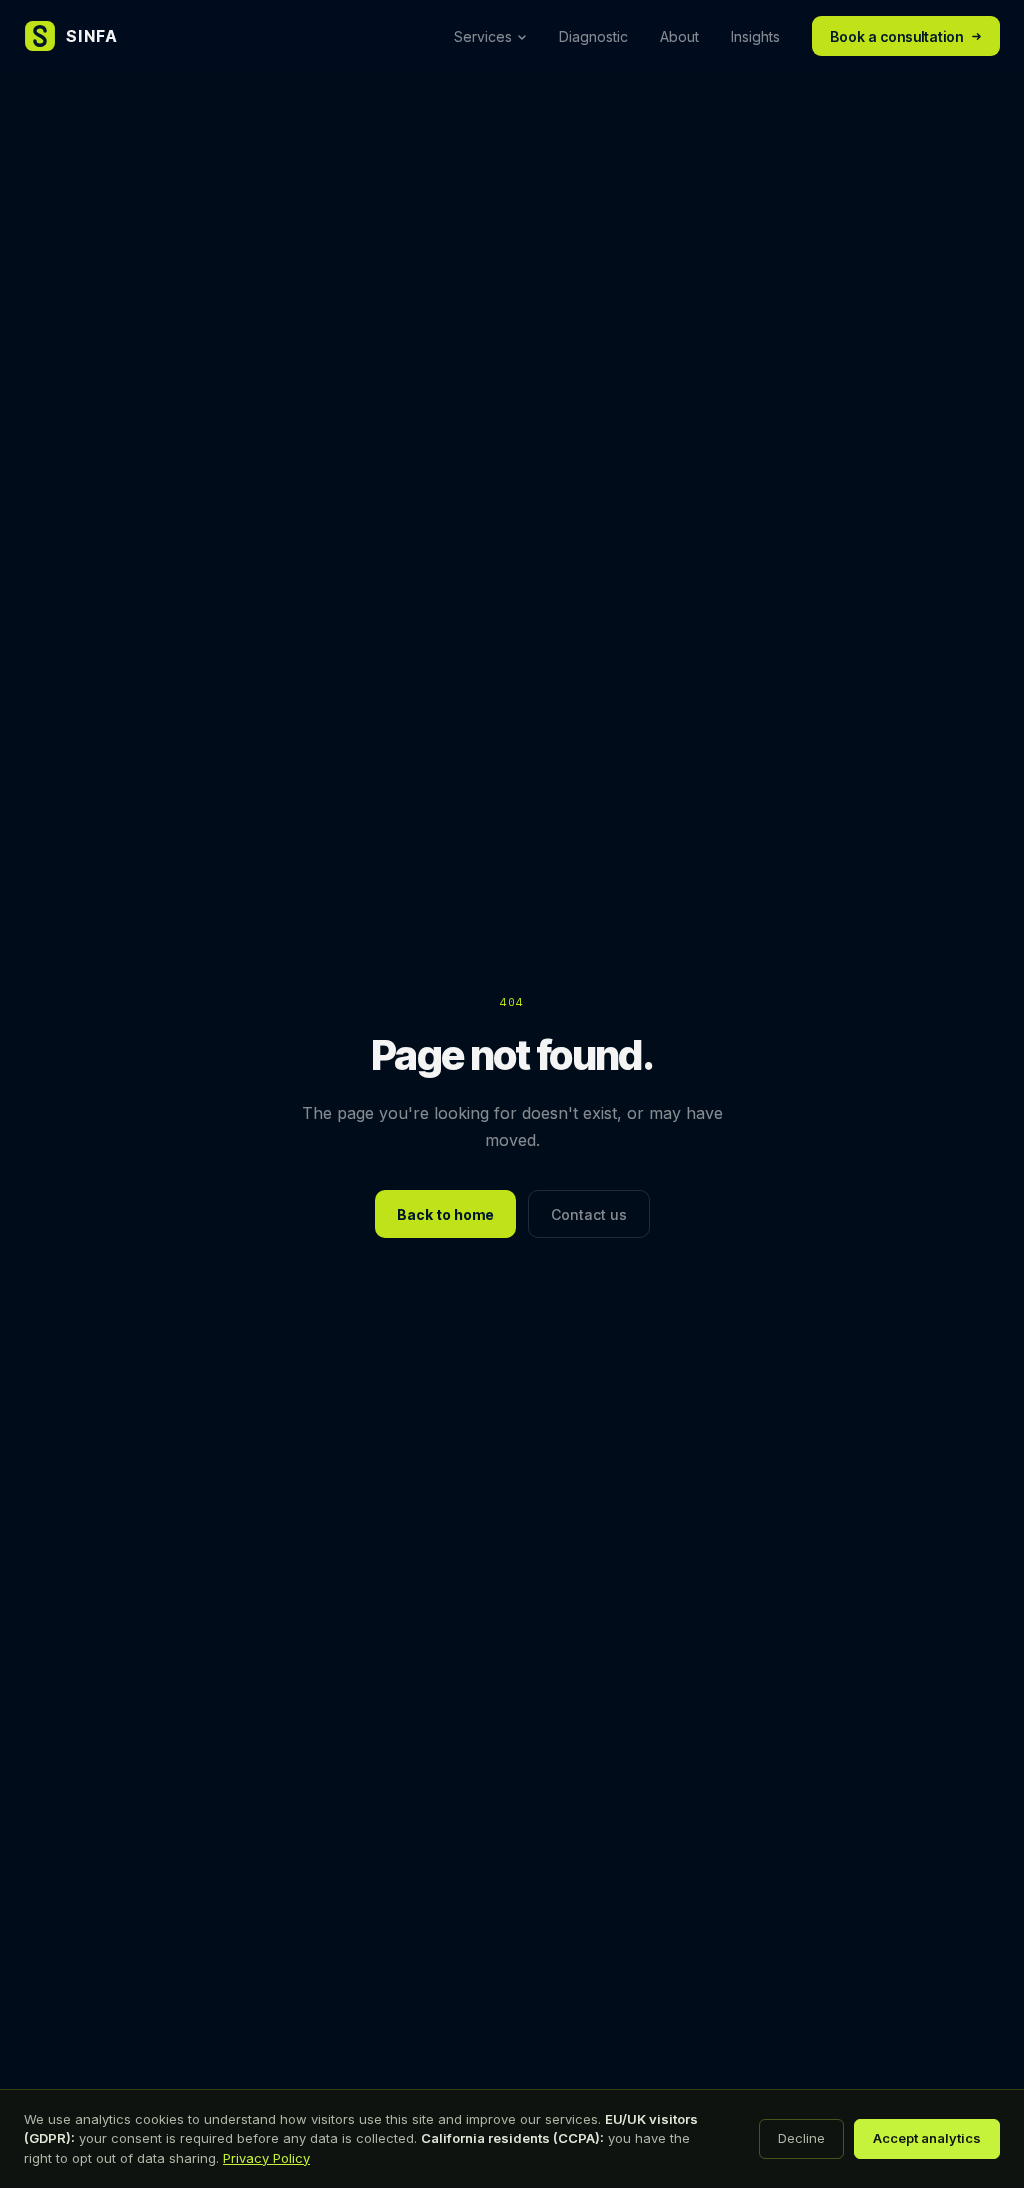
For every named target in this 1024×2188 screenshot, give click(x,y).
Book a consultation (896, 36)
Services (483, 36)
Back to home (445, 1214)
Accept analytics (927, 2138)
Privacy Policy (266, 2158)
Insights (755, 36)
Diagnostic (593, 36)
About (679, 36)
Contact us (589, 1214)
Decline (801, 2138)
